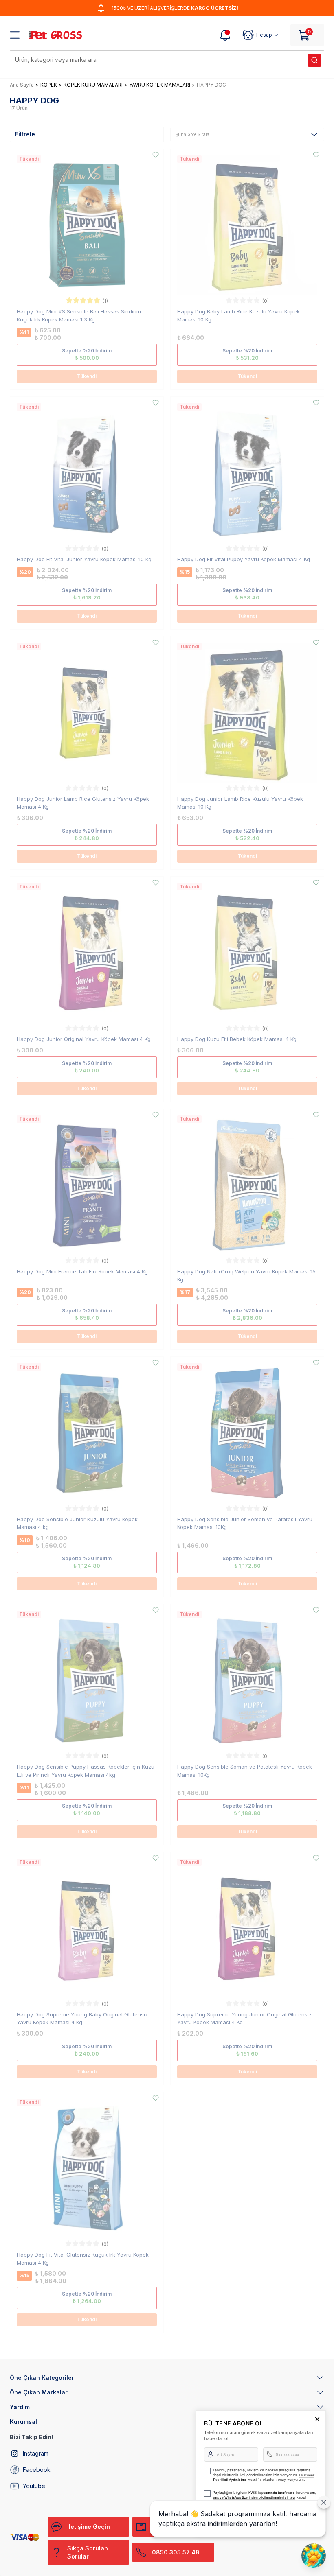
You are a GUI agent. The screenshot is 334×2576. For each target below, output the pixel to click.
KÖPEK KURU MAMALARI (93, 85)
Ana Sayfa (22, 85)
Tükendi (87, 376)
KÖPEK (49, 85)
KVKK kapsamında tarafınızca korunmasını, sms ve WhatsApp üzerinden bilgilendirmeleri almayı (264, 2495)
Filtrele (25, 134)
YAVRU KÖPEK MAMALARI (160, 85)
